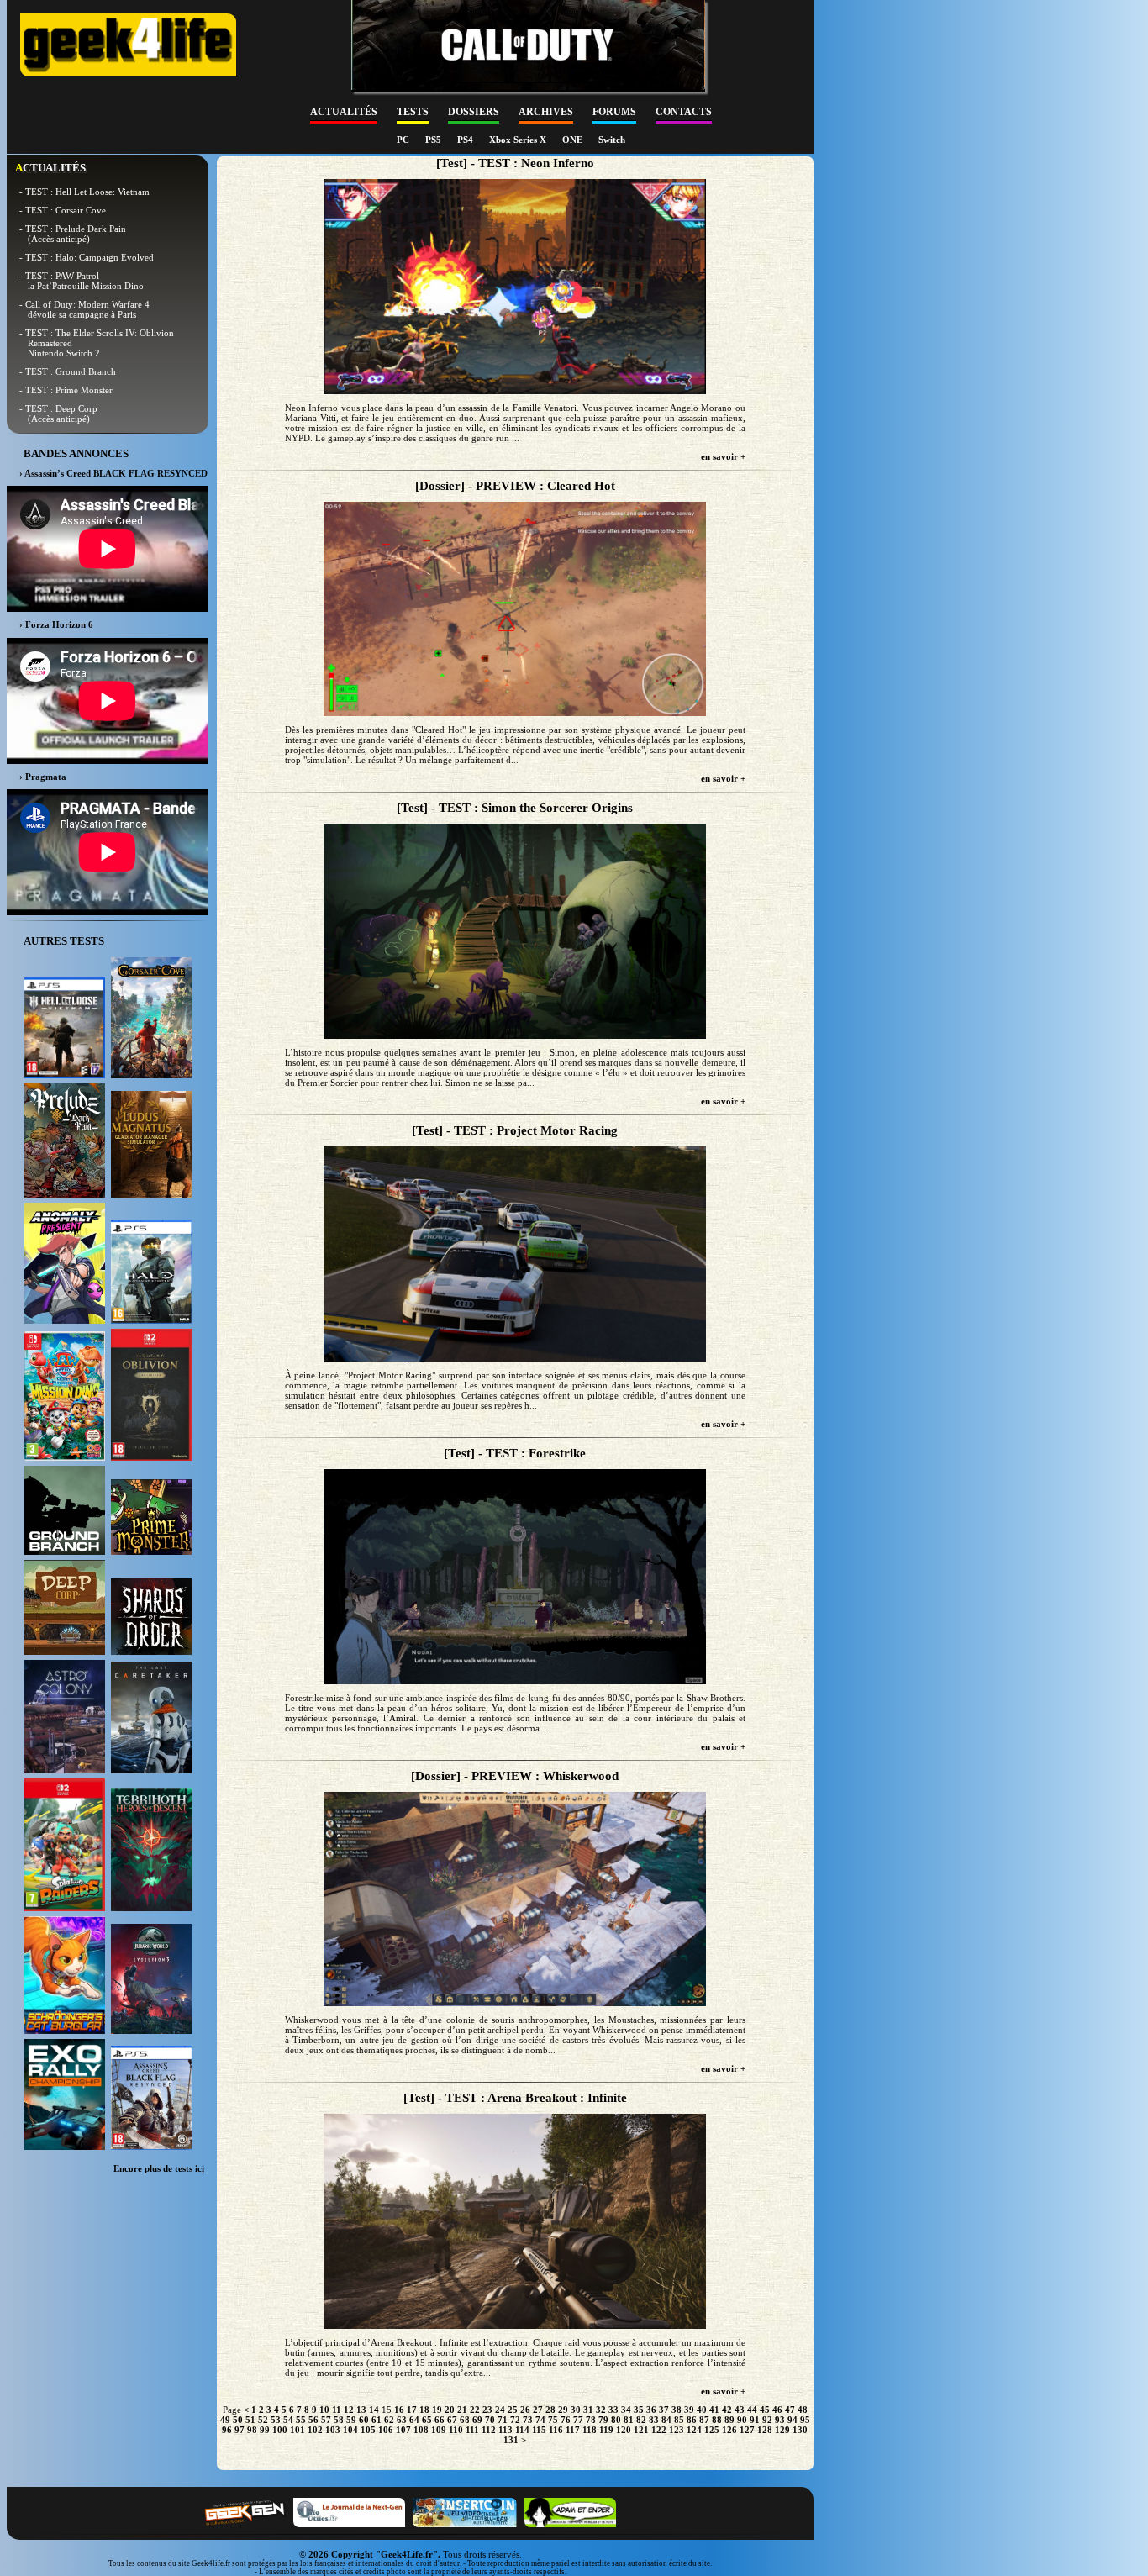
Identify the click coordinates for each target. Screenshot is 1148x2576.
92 (767, 2420)
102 (315, 2430)
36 (651, 2410)
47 (790, 2410)
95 (805, 2420)
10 (324, 2410)
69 (477, 2420)
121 (641, 2430)
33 (613, 2410)
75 (553, 2420)
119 (606, 2430)
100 (280, 2430)
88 (717, 2420)
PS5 (434, 140)
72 (515, 2420)
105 (368, 2430)
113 (506, 2430)
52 (263, 2420)
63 (402, 2420)
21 (462, 2410)
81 (629, 2420)
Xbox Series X (519, 140)
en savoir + (723, 456)
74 (540, 2420)
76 (566, 2420)
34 (626, 2410)
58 (339, 2420)
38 (677, 2410)
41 (714, 2410)
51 (250, 2420)
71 (503, 2420)
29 (563, 2410)
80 (616, 2420)
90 (742, 2420)
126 (729, 2430)
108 (421, 2430)
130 (800, 2430)
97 (240, 2430)
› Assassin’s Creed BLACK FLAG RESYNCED (113, 473)
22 (475, 2410)
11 (337, 2410)
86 (692, 2420)
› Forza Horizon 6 (56, 624)
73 (528, 2420)
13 (361, 2410)
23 (487, 2410)
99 (265, 2430)
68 (465, 2420)
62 (389, 2420)
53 (276, 2420)
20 (450, 2410)
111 (472, 2430)
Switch (612, 140)
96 (227, 2430)
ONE (574, 140)
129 (782, 2430)
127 (747, 2430)
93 (780, 2420)
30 (576, 2410)
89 (729, 2420)
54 (288, 2420)
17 (412, 2410)
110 (456, 2430)
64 (414, 2420)
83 (654, 2420)
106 (386, 2430)
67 (452, 2420)
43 (740, 2410)
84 (666, 2420)
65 (427, 2420)
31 (588, 2410)
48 (803, 2410)
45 (765, 2410)
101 (298, 2430)
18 (424, 2410)
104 (350, 2430)
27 (538, 2410)
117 (573, 2430)
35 (639, 2410)
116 (556, 2430)
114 (522, 2430)
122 (659, 2430)
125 (712, 2430)
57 (326, 2420)
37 (664, 2410)
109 (439, 2430)
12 (349, 2410)
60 (364, 2420)
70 (490, 2420)
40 (702, 2410)
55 (301, 2420)
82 (641, 2420)
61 (377, 2420)
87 (704, 2420)
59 (351, 2420)
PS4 (466, 140)
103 (333, 2430)
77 (578, 2420)
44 (752, 2410)
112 (489, 2430)
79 (603, 2420)
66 (440, 2420)
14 (374, 2410)
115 (539, 2430)
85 (679, 2420)
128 (765, 2430)
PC (404, 140)
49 (225, 2420)
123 (677, 2430)
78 (591, 2420)
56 (313, 2420)
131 (511, 2440)
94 (793, 2420)
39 (689, 2410)
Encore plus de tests (159, 2168)
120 (624, 2430)
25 (513, 2410)
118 (590, 2430)
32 (601, 2410)
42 (727, 2410)
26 (525, 2410)
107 (403, 2430)
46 (777, 2410)
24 (500, 2410)
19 (437, 2410)
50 (238, 2420)
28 (550, 2410)
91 (755, 2420)
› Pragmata (43, 777)
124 (694, 2430)
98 (252, 2430)
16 (399, 2410)
